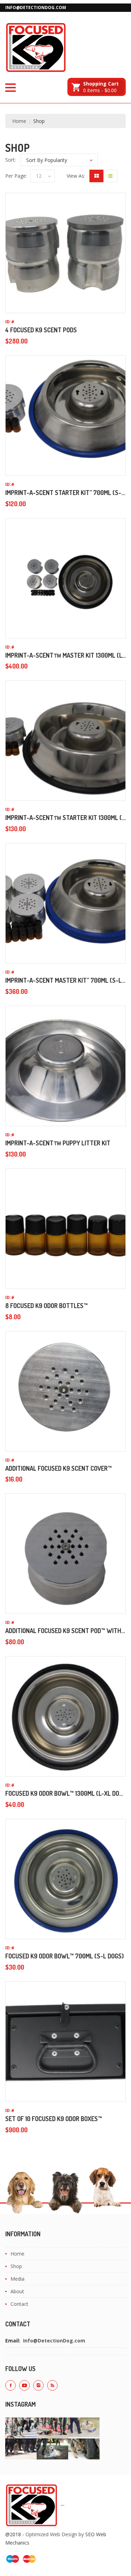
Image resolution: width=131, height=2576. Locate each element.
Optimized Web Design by (55, 2534)
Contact (19, 2304)
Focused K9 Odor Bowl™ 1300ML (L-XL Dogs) (67, 1793)
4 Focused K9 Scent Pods (41, 330)
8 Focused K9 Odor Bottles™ (46, 1306)
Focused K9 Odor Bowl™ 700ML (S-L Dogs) (64, 1956)
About (17, 2291)
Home (19, 121)
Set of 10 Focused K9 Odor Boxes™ (54, 2119)
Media (17, 2279)
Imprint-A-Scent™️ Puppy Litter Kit (58, 1143)
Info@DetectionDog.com (36, 8)
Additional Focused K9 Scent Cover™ (59, 1468)
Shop (16, 2266)
